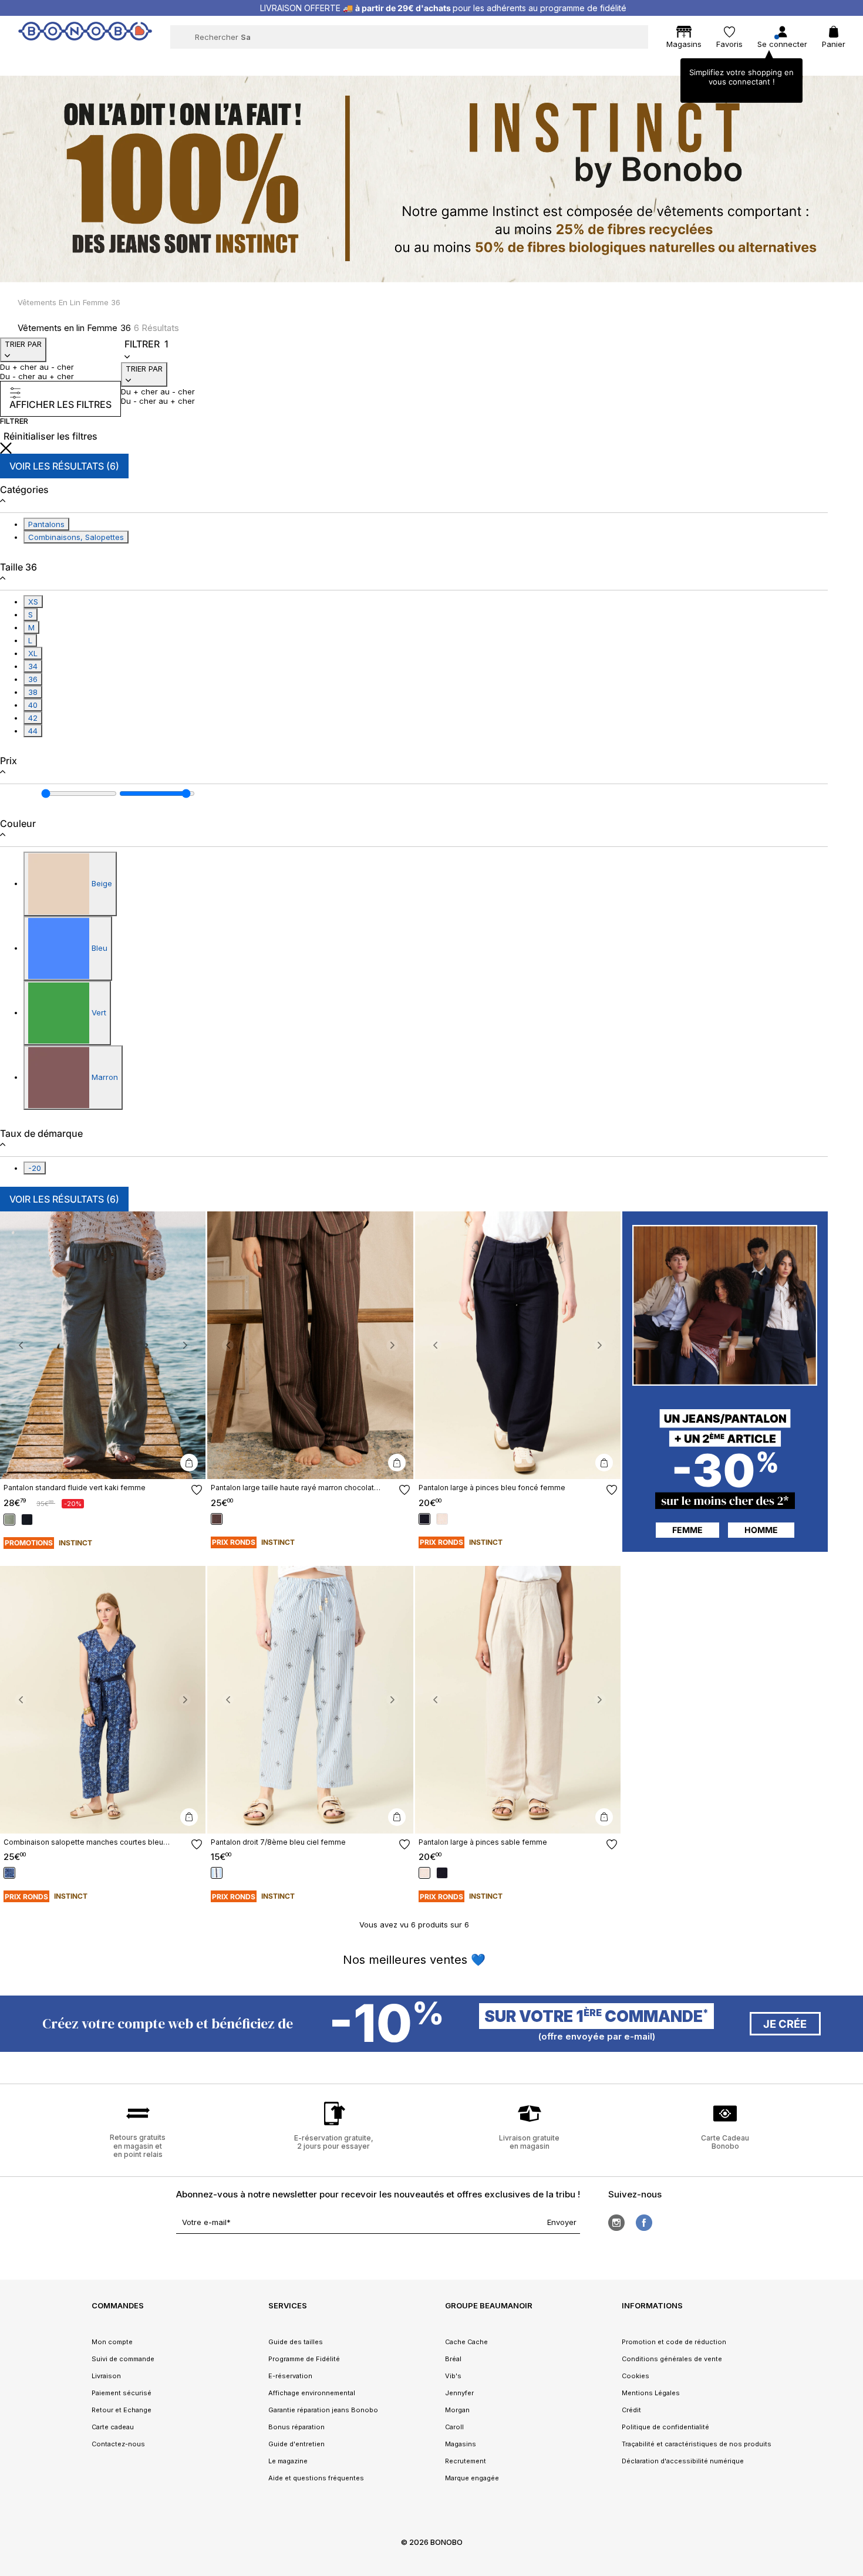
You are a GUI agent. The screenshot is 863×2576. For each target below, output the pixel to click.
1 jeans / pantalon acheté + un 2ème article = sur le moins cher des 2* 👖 (443, 8)
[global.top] (851, 2170)
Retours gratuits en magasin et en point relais (138, 2146)
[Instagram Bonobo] (616, 2223)
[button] (21, 1345)
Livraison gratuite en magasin (529, 2142)
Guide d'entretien (296, 2444)
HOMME (761, 1530)
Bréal (453, 2359)
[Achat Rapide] (189, 1463)
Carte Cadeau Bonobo (725, 2142)
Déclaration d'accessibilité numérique (683, 2461)
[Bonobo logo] (85, 36)
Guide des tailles (296, 2342)
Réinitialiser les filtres (50, 436)
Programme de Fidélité (304, 2359)
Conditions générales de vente (672, 2359)
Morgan (457, 2410)
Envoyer (562, 2222)
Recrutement (466, 2461)
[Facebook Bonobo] (644, 2223)
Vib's (453, 2376)
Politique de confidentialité (665, 2427)
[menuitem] (199, 62)
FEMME (687, 1530)
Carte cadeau (113, 2427)
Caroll (454, 2427)
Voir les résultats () (64, 466)
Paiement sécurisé (122, 2393)
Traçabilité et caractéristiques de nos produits (697, 2444)
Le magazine (288, 2461)
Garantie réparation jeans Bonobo (323, 2410)
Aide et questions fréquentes (316, 2478)
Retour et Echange (122, 2410)
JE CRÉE (785, 2024)
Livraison (106, 2376)
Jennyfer (459, 2393)
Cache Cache (466, 2342)
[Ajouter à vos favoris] (197, 1490)
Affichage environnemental (312, 2393)
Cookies (636, 2376)
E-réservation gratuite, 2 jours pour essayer (334, 2142)
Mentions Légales (651, 2393)
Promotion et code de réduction (674, 2342)
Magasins (461, 2444)
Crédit (631, 2410)
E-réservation (290, 2376)
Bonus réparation (296, 2427)
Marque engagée (472, 2478)
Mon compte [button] (112, 2342)
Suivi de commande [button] (123, 2359)
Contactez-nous (118, 2444)
